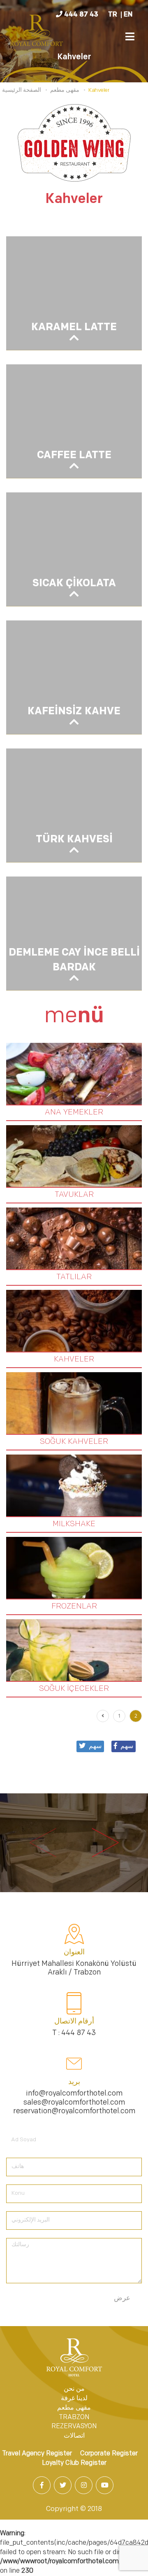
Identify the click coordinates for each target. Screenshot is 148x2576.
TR (113, 15)
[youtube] (105, 2486)
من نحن (74, 2389)
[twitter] (64, 2486)
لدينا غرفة (74, 2399)
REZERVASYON (74, 2427)
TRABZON (74, 2417)
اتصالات (74, 2436)
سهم (127, 1746)
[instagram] (84, 2486)
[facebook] (43, 2486)
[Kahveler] (37, 34)
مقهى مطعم (74, 2408)
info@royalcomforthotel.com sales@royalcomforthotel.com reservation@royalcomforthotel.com (74, 2103)
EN (128, 15)
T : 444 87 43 (74, 2033)
